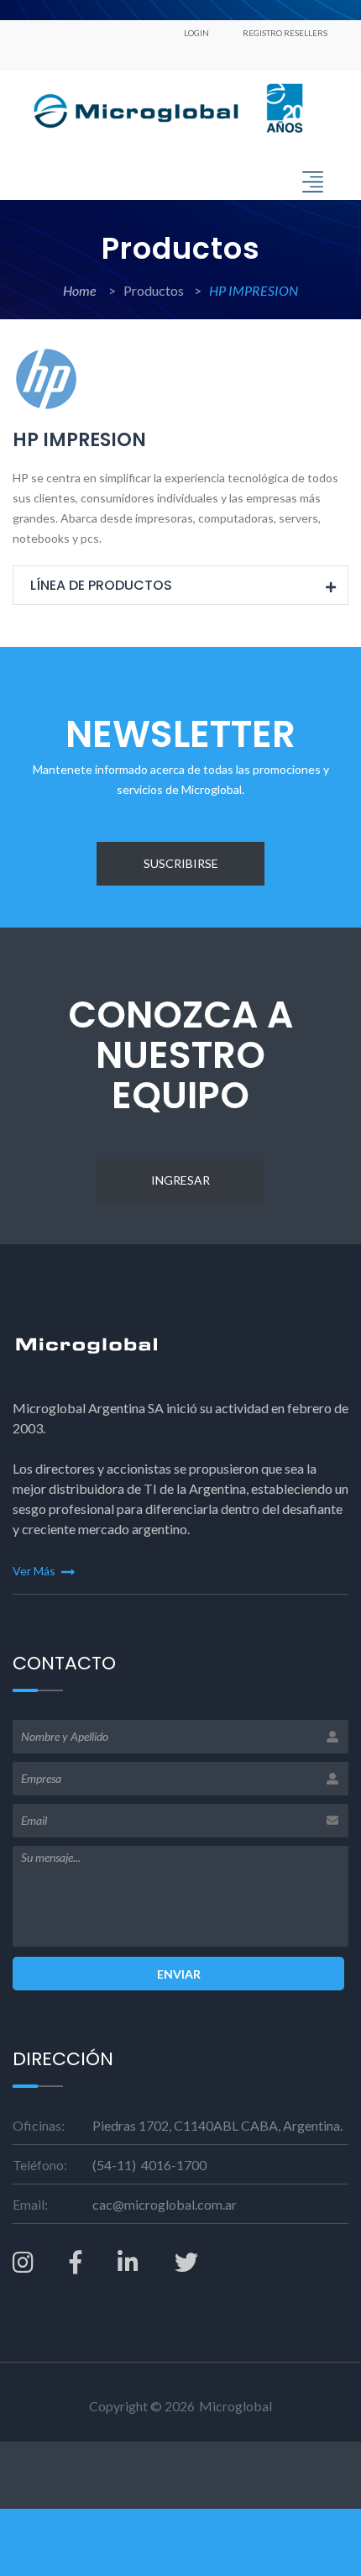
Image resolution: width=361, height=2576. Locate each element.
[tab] (180, 586)
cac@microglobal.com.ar (165, 2204)
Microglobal (235, 2406)
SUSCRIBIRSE (181, 863)
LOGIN (196, 33)
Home (81, 290)
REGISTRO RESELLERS (285, 33)
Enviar (179, 1974)
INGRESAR (180, 1180)
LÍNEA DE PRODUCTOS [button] (101, 585)
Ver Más (35, 1571)
